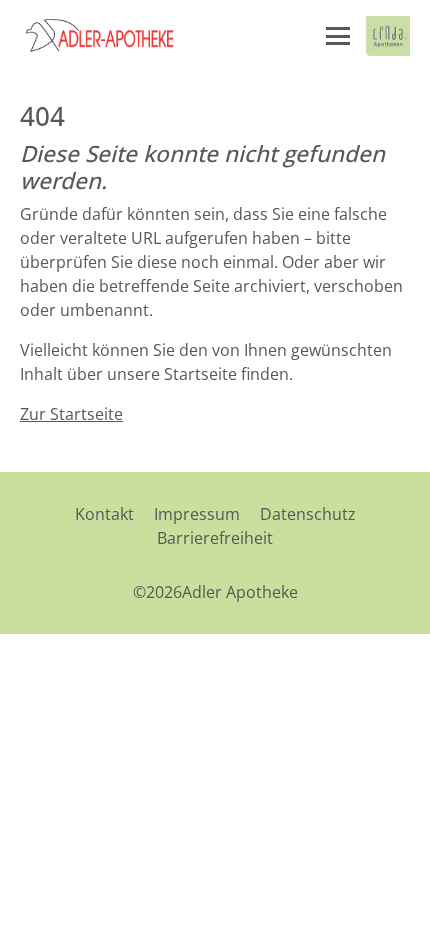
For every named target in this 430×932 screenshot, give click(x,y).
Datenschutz (308, 514)
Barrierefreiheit (215, 538)
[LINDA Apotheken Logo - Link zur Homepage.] (388, 36)
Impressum (197, 514)
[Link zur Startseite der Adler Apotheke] (120, 36)
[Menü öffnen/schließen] (338, 36)
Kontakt (104, 514)
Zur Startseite (71, 414)
